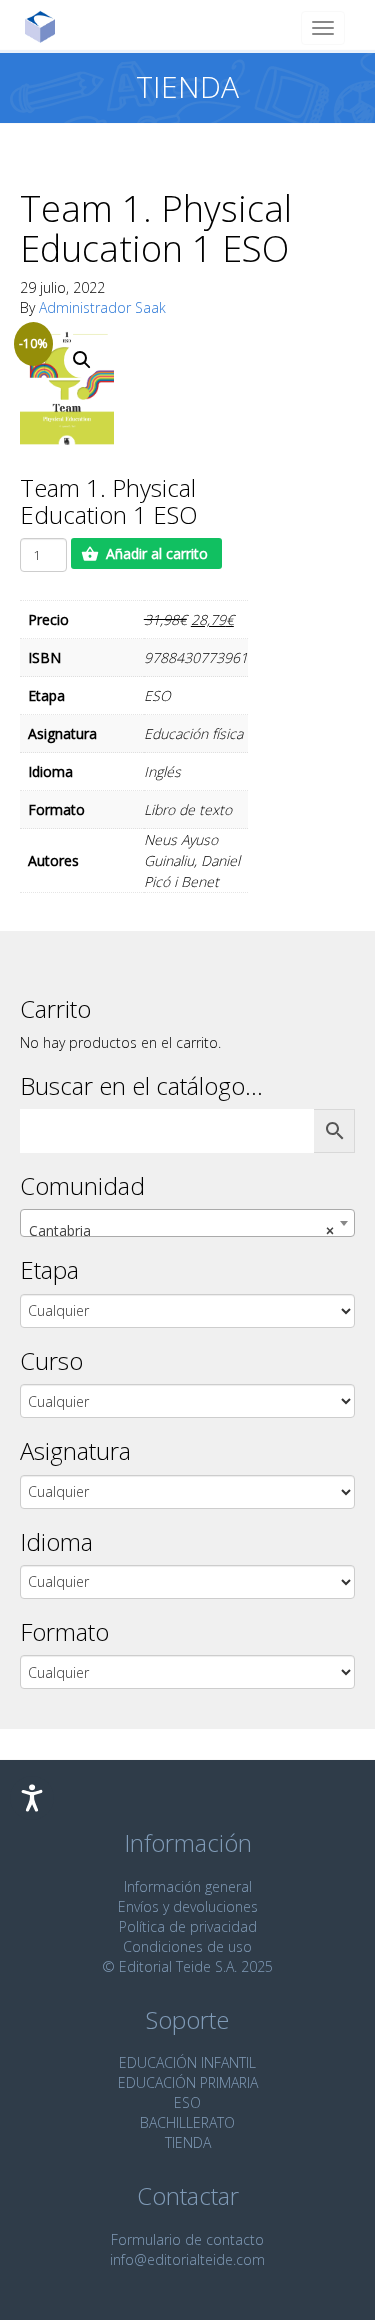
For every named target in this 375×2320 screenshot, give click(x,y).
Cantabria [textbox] (181, 1230)
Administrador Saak (102, 307)
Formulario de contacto (187, 2239)
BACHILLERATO (187, 2122)
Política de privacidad (188, 1926)
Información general (188, 1886)
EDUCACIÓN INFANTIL (187, 2062)
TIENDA (188, 2142)
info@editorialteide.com (187, 2259)
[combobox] (187, 1223)
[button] (82, 360)
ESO (187, 2102)
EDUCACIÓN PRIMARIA (188, 2082)
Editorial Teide (47, 26)
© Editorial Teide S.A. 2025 (187, 1966)
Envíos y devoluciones (188, 1906)
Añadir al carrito (157, 553)
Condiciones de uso (187, 1946)
